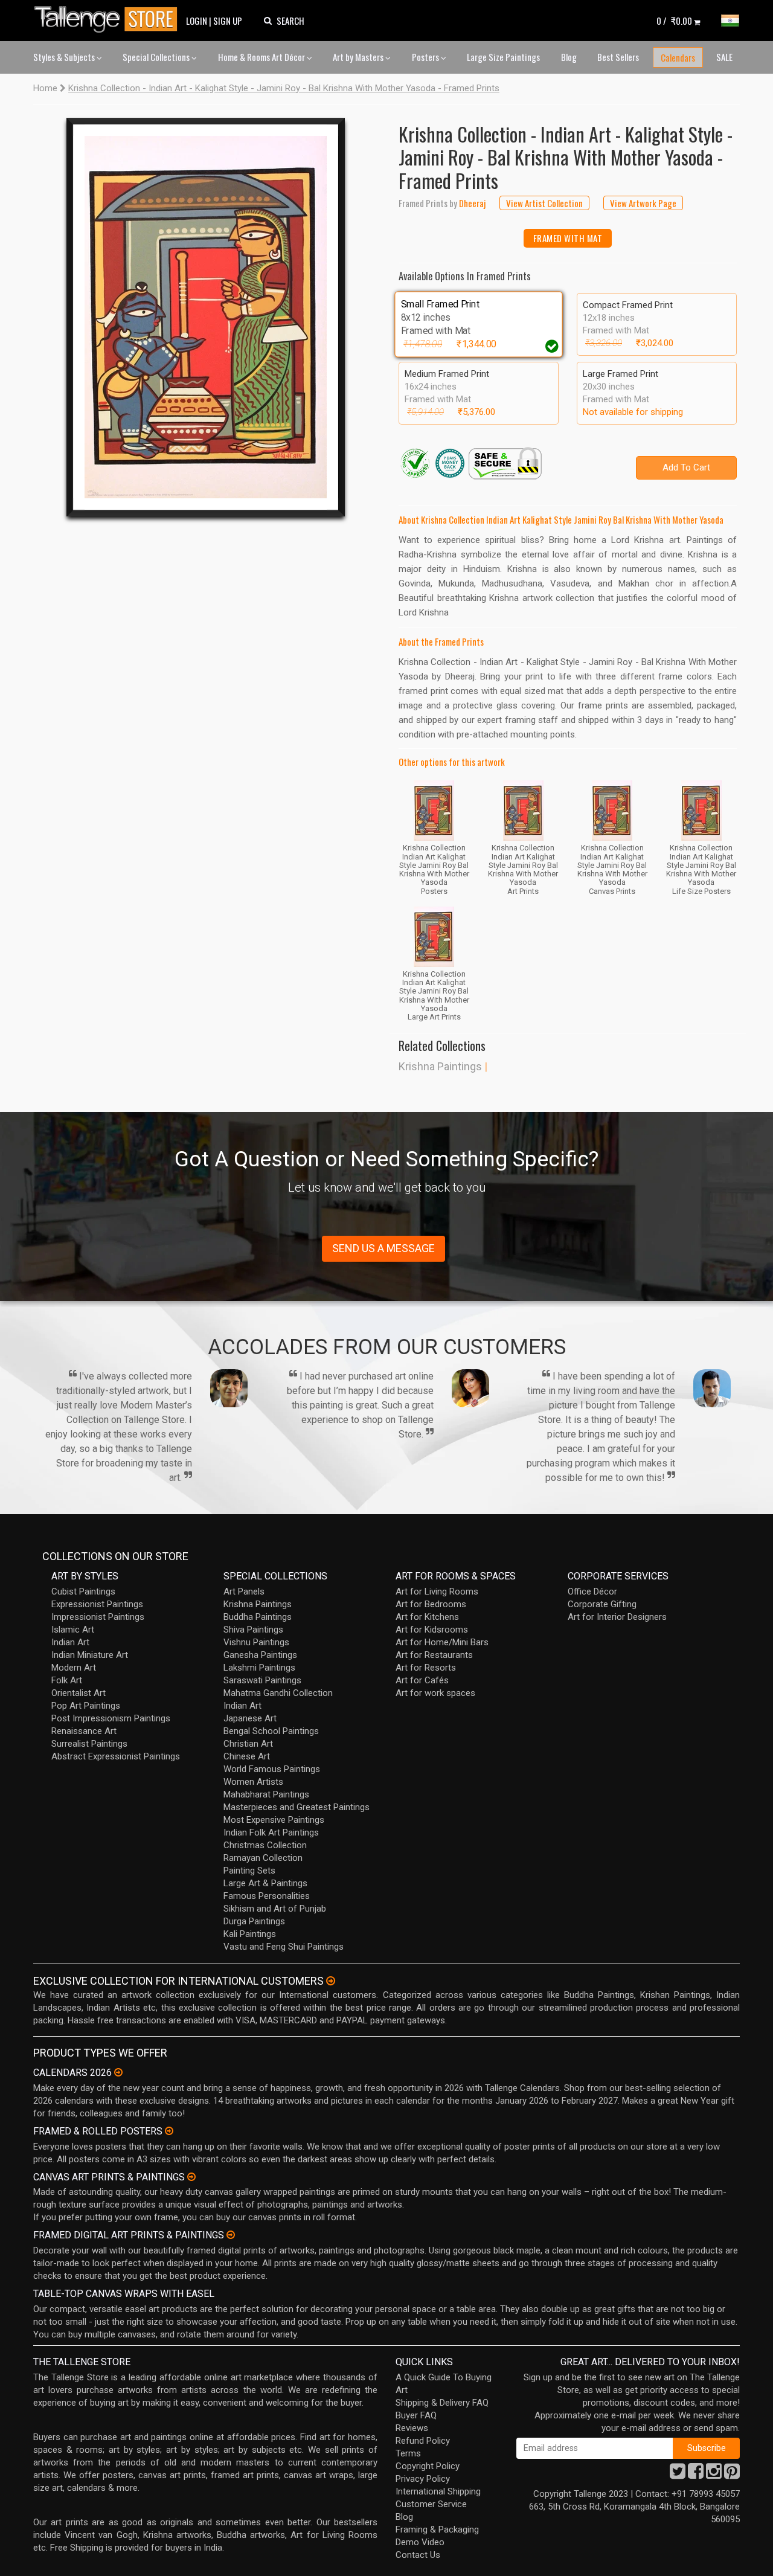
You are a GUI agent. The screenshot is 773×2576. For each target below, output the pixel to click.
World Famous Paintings (272, 1769)
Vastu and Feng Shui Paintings (284, 1947)
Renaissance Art (84, 1731)
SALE (724, 57)
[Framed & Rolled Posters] (169, 2131)
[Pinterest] (732, 2475)
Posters (426, 57)
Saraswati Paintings (262, 1680)
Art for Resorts (426, 1668)
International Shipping (438, 2491)
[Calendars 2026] (118, 2072)
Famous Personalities (267, 1896)
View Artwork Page (643, 203)
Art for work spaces (435, 1693)
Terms (408, 2453)
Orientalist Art (79, 1693)
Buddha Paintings (258, 1617)
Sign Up (228, 21)
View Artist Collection (544, 203)
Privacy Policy (423, 2479)
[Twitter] (678, 2475)
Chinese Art (247, 1756)
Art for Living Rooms (437, 1592)
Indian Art (70, 1642)
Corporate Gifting (602, 1604)
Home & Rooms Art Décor (262, 57)
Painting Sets (249, 1871)
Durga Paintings (254, 1921)
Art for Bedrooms (431, 1604)
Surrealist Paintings (89, 1744)
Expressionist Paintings (97, 1604)
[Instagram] (714, 2475)
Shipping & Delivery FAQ (442, 2403)
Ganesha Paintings (260, 1655)
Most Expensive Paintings (274, 1820)
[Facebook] (696, 2475)
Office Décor (592, 1592)
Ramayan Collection (263, 1858)
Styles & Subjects (65, 57)
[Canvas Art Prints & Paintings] (191, 2177)
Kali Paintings (250, 1934)
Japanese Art (250, 1718)
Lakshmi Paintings (259, 1668)
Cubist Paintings (83, 1592)
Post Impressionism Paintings (111, 1718)
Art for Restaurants (434, 1655)
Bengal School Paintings (271, 1731)
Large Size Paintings (503, 57)
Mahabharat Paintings (266, 1794)
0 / (674, 21)
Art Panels (244, 1592)
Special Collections (157, 57)
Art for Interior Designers (617, 1617)
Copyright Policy (428, 2466)
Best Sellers (618, 57)
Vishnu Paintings (256, 1642)
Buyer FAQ (416, 2415)
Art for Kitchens (427, 1617)
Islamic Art (73, 1630)
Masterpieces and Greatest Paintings (297, 1807)
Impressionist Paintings (98, 1617)
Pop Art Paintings (86, 1706)
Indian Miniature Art (90, 1655)
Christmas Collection (265, 1845)
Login (197, 21)
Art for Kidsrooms (432, 1630)
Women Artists (253, 1782)
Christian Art (248, 1744)
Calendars (678, 57)
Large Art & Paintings (265, 1883)
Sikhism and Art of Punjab (275, 1909)
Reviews (412, 2428)
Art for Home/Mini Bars (442, 1642)
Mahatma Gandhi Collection (278, 1693)
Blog (569, 57)
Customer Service (431, 2504)
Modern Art (74, 1668)
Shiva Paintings (253, 1630)
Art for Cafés (422, 1680)
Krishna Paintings (440, 1066)
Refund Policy (423, 2441)
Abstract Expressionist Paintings (116, 1756)
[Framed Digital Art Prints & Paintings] (231, 2235)
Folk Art (67, 1680)
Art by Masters (359, 57)
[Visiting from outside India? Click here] (331, 1981)
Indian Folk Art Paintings (271, 1832)
